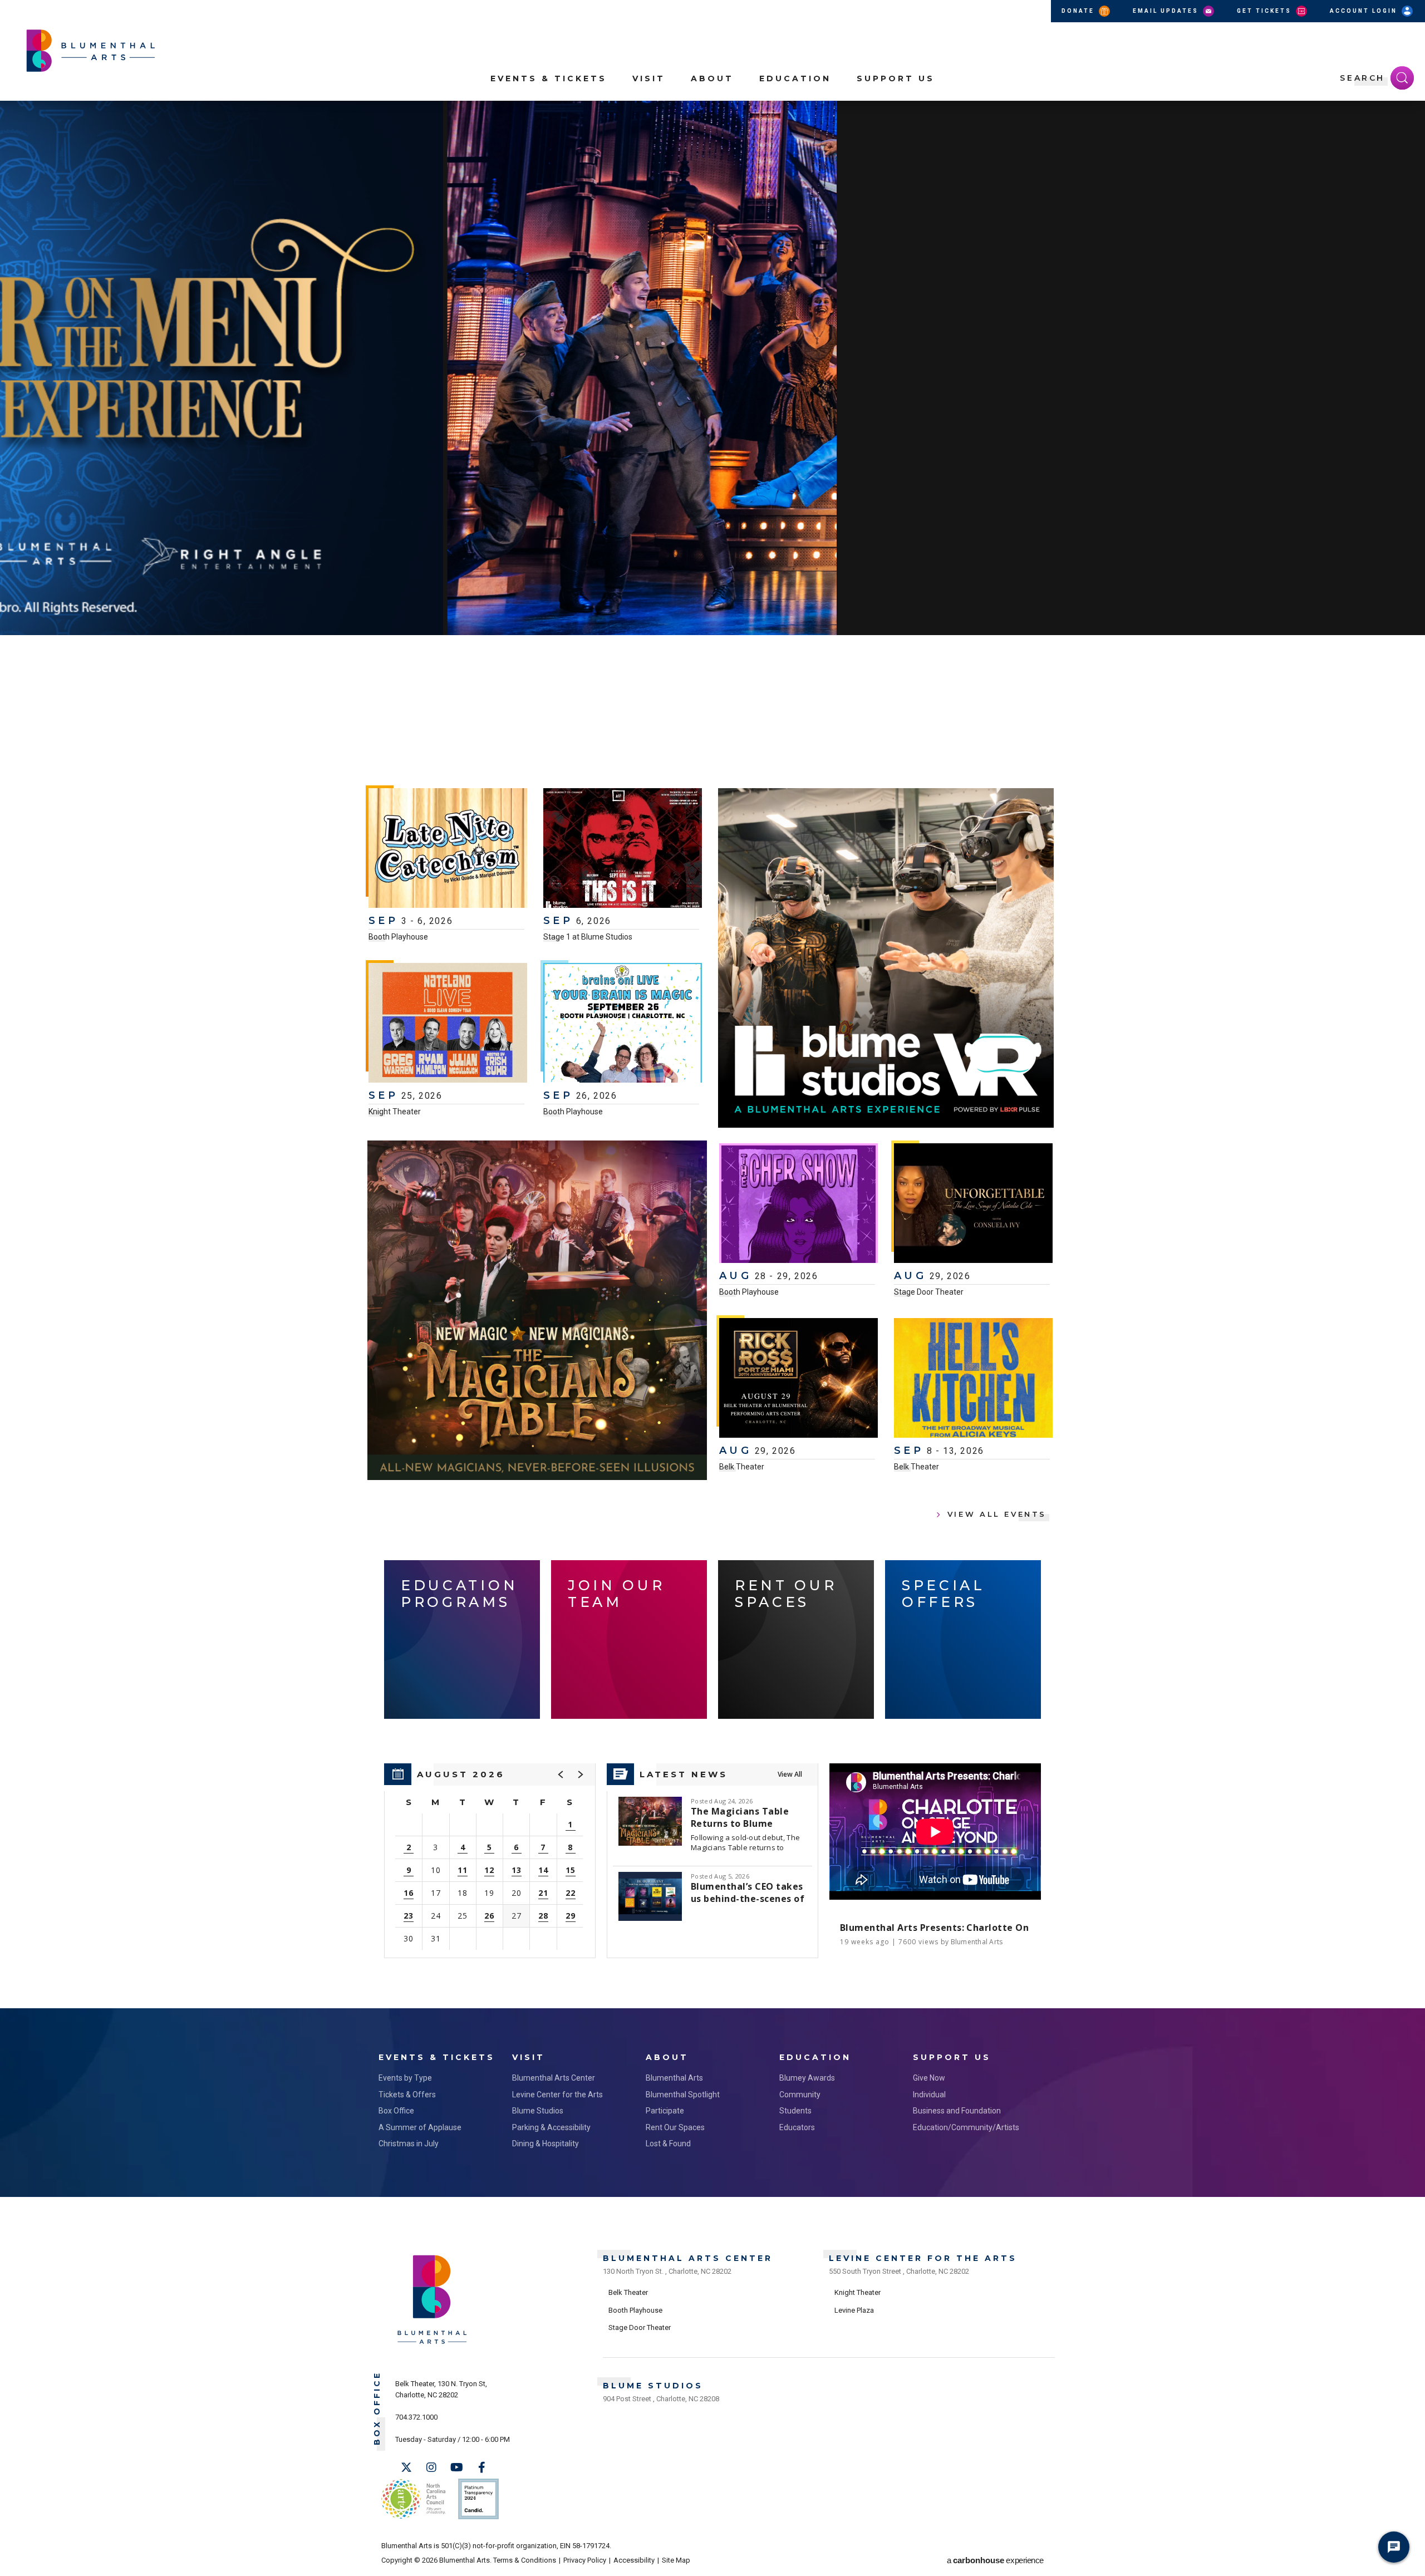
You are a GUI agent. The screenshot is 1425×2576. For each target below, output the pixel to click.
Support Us (896, 78)
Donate (1079, 11)
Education (795, 78)
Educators (797, 2127)
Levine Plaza (854, 2310)
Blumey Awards (807, 2078)
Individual (929, 2095)
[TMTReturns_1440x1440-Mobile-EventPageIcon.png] (537, 1310)
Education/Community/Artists (966, 2127)
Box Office (396, 2111)
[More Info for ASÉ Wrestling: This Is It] (623, 849)
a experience (995, 2560)
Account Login (1365, 11)
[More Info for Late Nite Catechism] (448, 849)
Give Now (929, 2078)
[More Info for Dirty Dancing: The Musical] (712, 368)
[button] (1411, 116)
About (712, 78)
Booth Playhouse (398, 937)
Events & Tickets (549, 78)
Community (800, 2095)
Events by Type (405, 2078)
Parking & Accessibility (551, 2127)
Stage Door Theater (929, 1292)
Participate (665, 2111)
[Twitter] (406, 2467)
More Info (1061, 698)
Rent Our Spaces (675, 2127)
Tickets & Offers (407, 2095)
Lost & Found (668, 2144)
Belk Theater (742, 1467)
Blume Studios (538, 2111)
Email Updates (1167, 11)
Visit (649, 78)
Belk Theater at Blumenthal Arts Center (384, 724)
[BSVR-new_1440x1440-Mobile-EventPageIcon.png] (886, 958)
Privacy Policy (585, 2560)
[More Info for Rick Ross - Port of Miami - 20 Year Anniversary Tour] (799, 1379)
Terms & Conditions (525, 2560)
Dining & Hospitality (546, 2144)
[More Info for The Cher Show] (799, 1205)
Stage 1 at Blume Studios (588, 937)
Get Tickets (1266, 11)
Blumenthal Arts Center (554, 2078)
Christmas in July (409, 2144)
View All (790, 1774)
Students (795, 2111)
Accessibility (634, 2560)
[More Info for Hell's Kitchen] (973, 1379)
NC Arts (414, 2499)
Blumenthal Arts (674, 2078)
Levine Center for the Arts (557, 2095)
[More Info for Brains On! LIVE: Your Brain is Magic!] (623, 1024)
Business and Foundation (957, 2111)
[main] (712, 1055)
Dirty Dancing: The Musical (618, 666)
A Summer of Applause (420, 2127)
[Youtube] (456, 2467)
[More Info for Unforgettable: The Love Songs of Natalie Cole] (973, 1205)
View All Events (997, 1514)
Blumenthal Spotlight (683, 2095)
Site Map (676, 2560)
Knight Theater (395, 1112)
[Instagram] (431, 2467)
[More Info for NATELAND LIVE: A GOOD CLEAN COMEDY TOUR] (448, 1024)
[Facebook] (481, 2467)
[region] (490, 1861)
